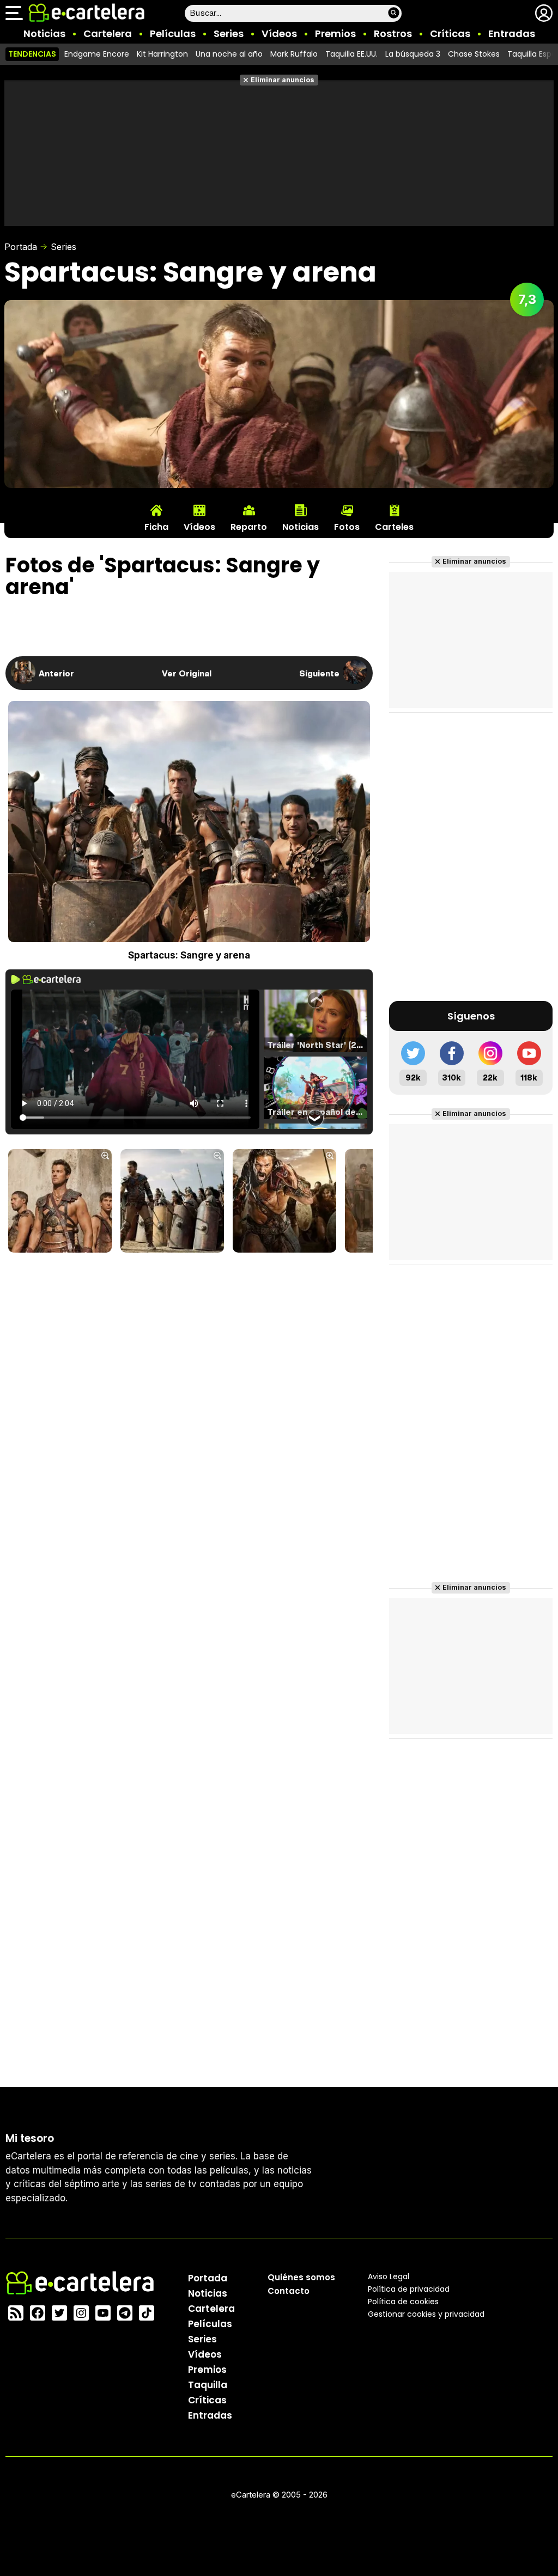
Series (229, 33)
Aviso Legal (389, 2276)
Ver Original (187, 673)
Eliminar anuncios (283, 80)
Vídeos (279, 33)
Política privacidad (409, 2289)
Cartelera (108, 33)
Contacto (289, 2291)
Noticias (44, 33)
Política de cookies (403, 2302)
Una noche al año (229, 54)
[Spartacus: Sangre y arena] (60, 1202)
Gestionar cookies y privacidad (426, 2314)
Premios (335, 33)
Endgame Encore (97, 54)
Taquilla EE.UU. (351, 54)
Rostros (393, 33)
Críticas (450, 33)
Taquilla (208, 2385)
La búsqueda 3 (413, 54)
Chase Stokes (474, 54)
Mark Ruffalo (294, 54)
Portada (21, 247)
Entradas (512, 33)
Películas (173, 33)
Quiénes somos (301, 2277)
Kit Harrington (162, 54)
